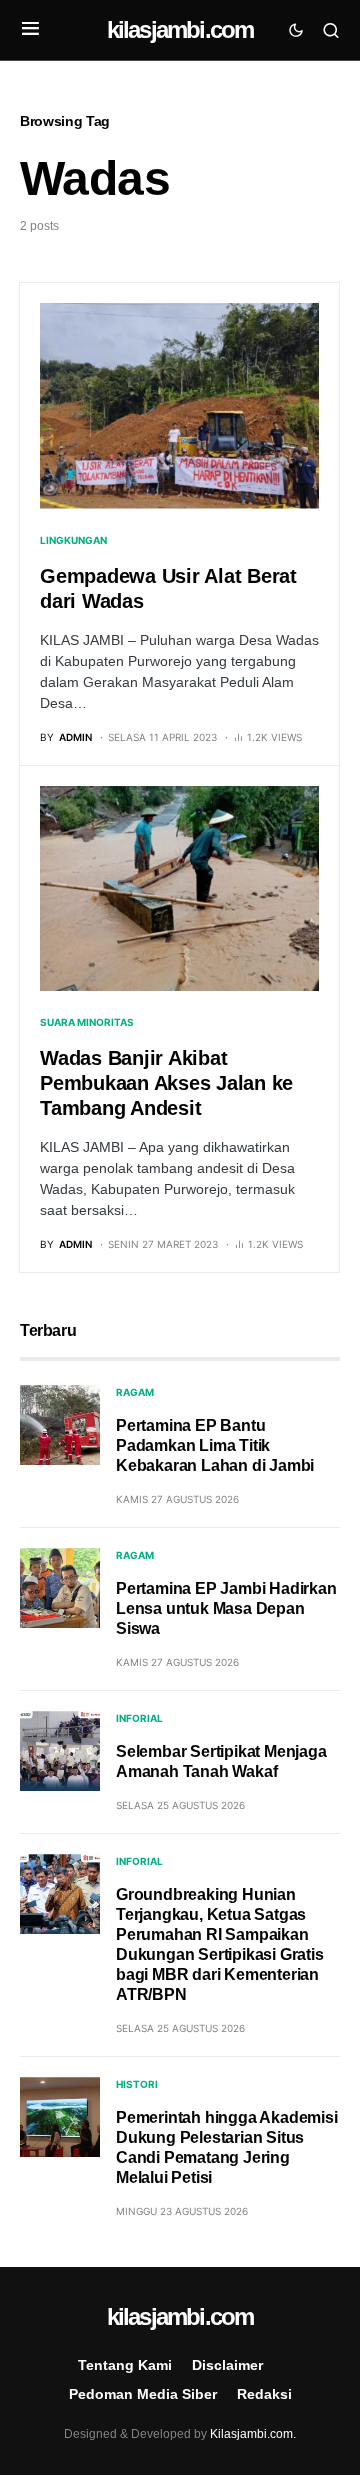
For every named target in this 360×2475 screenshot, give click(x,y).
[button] (30, 30)
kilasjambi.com (180, 29)
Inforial (139, 1718)
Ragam (135, 1392)
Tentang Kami (125, 2365)
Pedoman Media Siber (143, 2394)
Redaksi (264, 2394)
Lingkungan (73, 540)
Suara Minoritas (87, 1022)
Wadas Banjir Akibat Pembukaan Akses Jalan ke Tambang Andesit (166, 1083)
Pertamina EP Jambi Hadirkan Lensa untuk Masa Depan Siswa (226, 1608)
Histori (137, 2084)
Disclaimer (227, 2365)
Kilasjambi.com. (253, 2434)
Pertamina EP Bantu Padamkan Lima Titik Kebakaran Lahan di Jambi (215, 1445)
